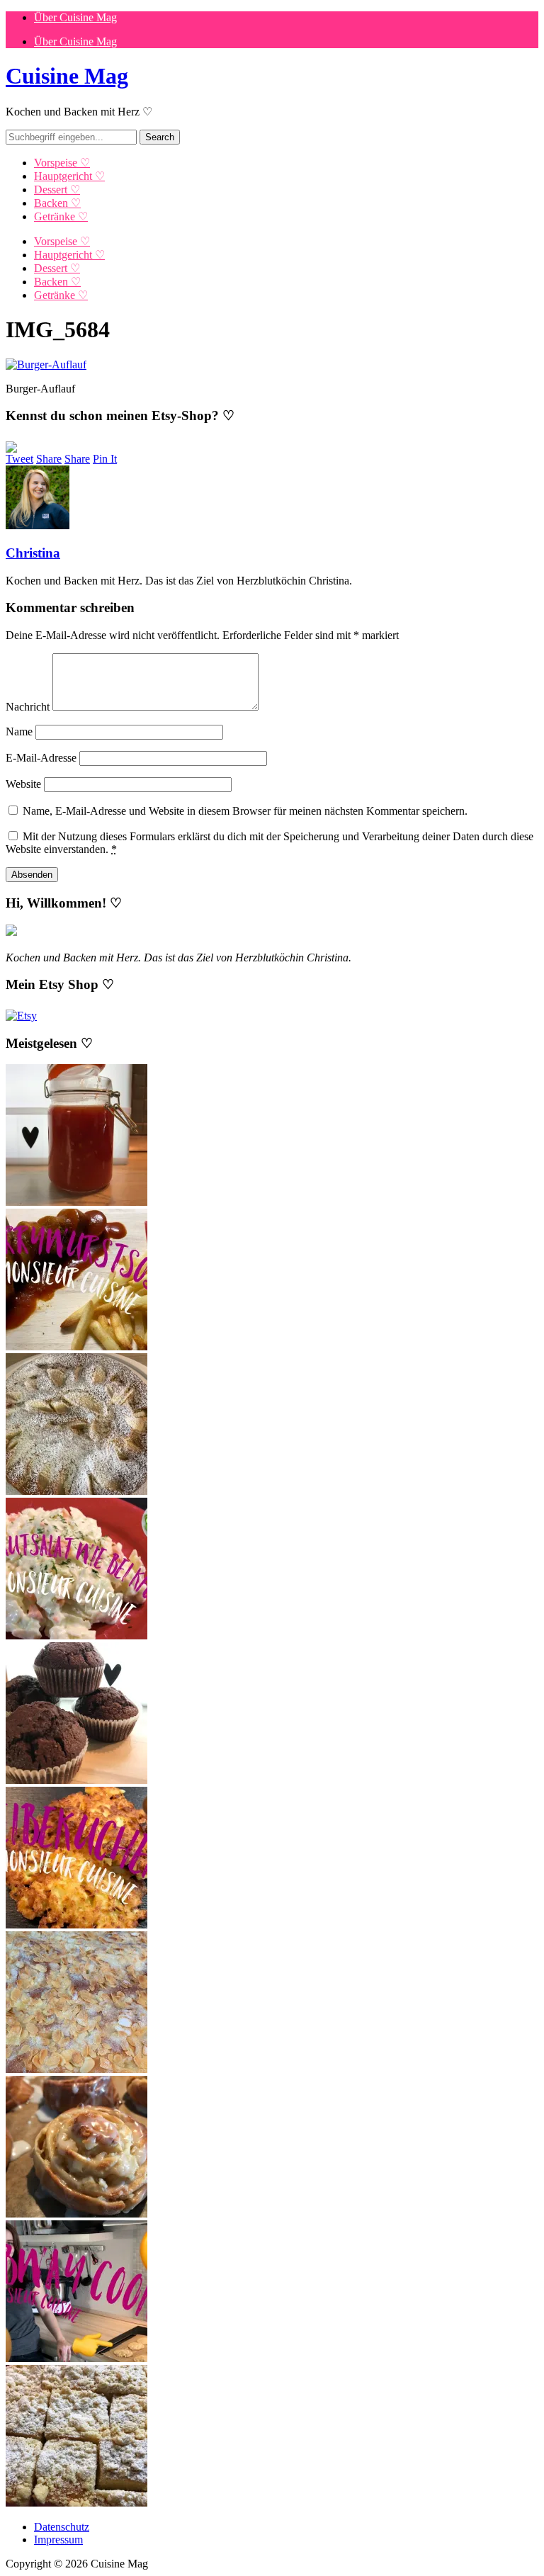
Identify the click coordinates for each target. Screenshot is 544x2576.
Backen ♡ (57, 203)
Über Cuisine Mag (75, 17)
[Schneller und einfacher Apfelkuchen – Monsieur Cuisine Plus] (76, 1491)
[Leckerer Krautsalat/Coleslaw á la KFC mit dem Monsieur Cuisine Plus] (76, 1636)
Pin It (105, 459)
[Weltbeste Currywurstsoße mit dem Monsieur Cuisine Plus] (76, 1346)
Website (23, 784)
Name (19, 731)
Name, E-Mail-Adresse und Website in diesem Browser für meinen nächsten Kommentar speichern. (245, 811)
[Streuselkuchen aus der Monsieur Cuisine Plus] (76, 2503)
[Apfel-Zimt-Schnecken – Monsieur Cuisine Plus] (76, 2214)
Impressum (58, 2540)
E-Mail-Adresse (41, 758)
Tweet (19, 459)
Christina (33, 553)
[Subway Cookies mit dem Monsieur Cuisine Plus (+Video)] (76, 2358)
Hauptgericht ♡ (69, 176)
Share (49, 459)
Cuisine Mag (67, 76)
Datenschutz (62, 2527)
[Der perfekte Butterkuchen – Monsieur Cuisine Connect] (76, 2069)
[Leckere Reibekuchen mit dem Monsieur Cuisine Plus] (76, 1925)
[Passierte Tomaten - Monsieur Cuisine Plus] (76, 1202)
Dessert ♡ (57, 190)
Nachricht (28, 707)
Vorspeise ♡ (62, 163)
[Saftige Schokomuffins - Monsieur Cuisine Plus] (76, 1780)
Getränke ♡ (61, 216)
